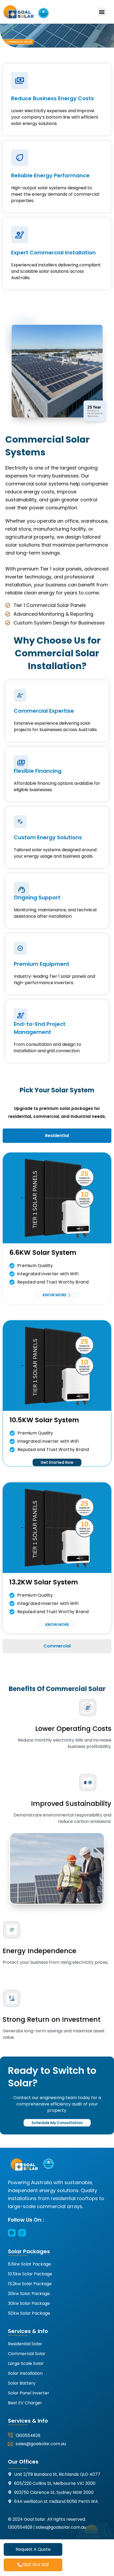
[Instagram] (22, 2233)
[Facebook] (12, 2233)
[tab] (57, 1136)
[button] (102, 12)
